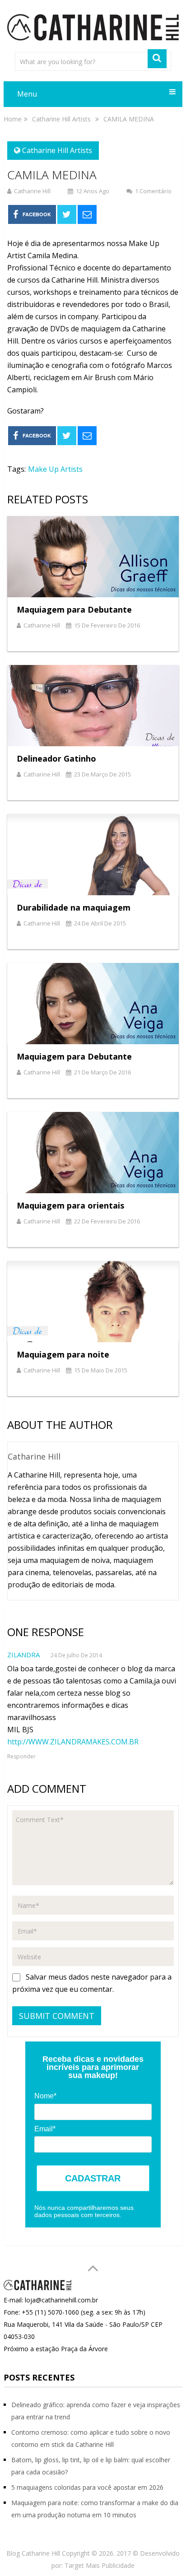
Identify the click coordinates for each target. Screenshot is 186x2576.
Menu (27, 94)
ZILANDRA (23, 1655)
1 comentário (153, 191)
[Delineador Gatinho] (93, 706)
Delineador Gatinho (56, 758)
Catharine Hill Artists (57, 150)
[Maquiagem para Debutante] (93, 557)
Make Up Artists (55, 469)
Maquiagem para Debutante (74, 609)
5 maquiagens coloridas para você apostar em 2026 (87, 2487)
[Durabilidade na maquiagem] (93, 855)
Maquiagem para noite (63, 1354)
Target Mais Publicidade (100, 2565)
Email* (45, 2129)
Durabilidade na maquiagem (74, 907)
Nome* (45, 2096)
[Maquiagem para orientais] (93, 1153)
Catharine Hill (32, 191)
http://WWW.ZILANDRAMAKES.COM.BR (73, 1742)
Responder (21, 1756)
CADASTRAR (93, 2178)
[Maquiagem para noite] (93, 1302)
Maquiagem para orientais (70, 1205)
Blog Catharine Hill (33, 2553)
